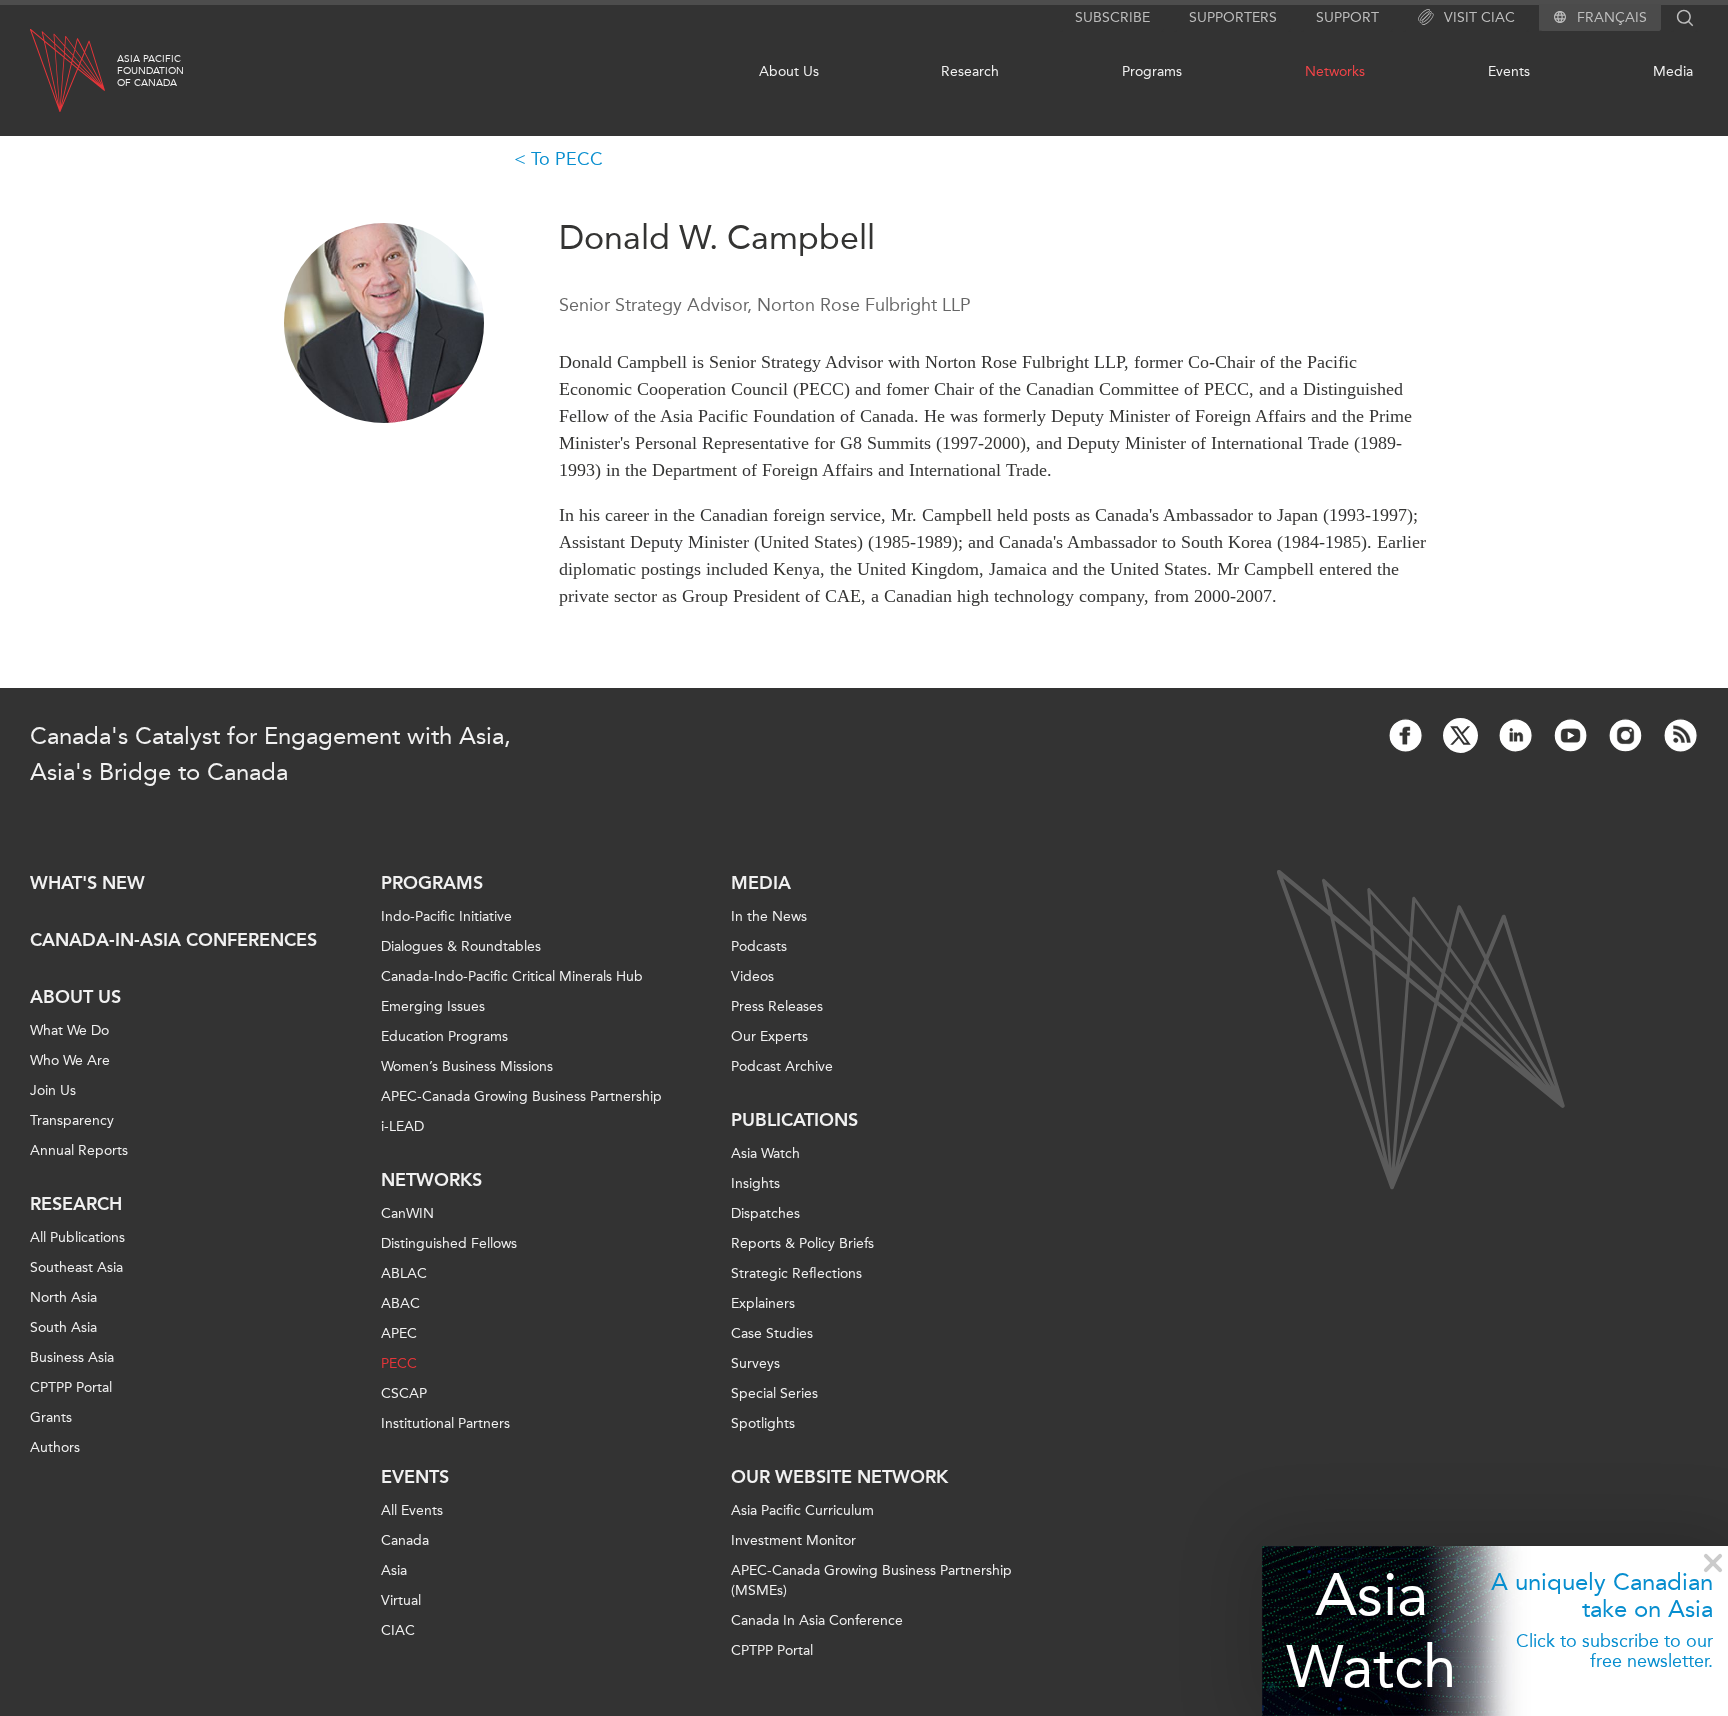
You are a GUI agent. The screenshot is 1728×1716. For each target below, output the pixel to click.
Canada (405, 1540)
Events (1509, 71)
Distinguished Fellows (449, 1243)
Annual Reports (79, 1150)
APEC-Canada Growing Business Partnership (521, 1096)
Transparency (72, 1120)
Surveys (755, 1363)
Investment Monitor (793, 1540)
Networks (1335, 71)
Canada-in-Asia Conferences (173, 940)
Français (1612, 18)
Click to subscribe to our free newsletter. (1614, 1651)
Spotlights (763, 1423)
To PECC (567, 159)
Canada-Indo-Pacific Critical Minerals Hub (512, 976)
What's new (87, 883)
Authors (55, 1447)
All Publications (77, 1237)
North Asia (63, 1297)
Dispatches (765, 1213)
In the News (769, 916)
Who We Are (70, 1060)
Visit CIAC (1479, 17)
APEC (399, 1333)
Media (1673, 71)
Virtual (401, 1600)
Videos (752, 976)
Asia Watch (1371, 1630)
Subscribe (1112, 17)
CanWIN (407, 1213)
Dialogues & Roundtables (461, 946)
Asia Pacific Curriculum (802, 1510)
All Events (412, 1510)
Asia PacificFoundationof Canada (150, 71)
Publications (794, 1120)
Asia (394, 1570)
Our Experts (769, 1036)
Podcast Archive (782, 1066)
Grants (51, 1417)
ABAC (400, 1303)
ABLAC (404, 1273)
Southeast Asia (76, 1267)
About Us (789, 71)
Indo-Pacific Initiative (446, 916)
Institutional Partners (445, 1423)
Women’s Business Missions (467, 1066)
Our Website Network (839, 1477)
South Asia (63, 1327)
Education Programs (444, 1036)
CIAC (398, 1630)
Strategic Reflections (796, 1273)
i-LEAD (402, 1126)
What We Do (69, 1030)
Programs (1152, 71)
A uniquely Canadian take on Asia (1602, 1595)
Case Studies (772, 1333)
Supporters (1233, 17)
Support (1347, 17)
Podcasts (759, 946)
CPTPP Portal (71, 1387)
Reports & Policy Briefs (802, 1243)
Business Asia (72, 1357)
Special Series (774, 1393)
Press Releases (777, 1006)
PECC (399, 1363)
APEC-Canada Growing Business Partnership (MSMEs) (871, 1580)
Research (970, 71)
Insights (755, 1183)
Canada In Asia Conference (817, 1620)
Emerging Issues (433, 1006)
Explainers (763, 1303)
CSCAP (404, 1393)
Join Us (53, 1090)
